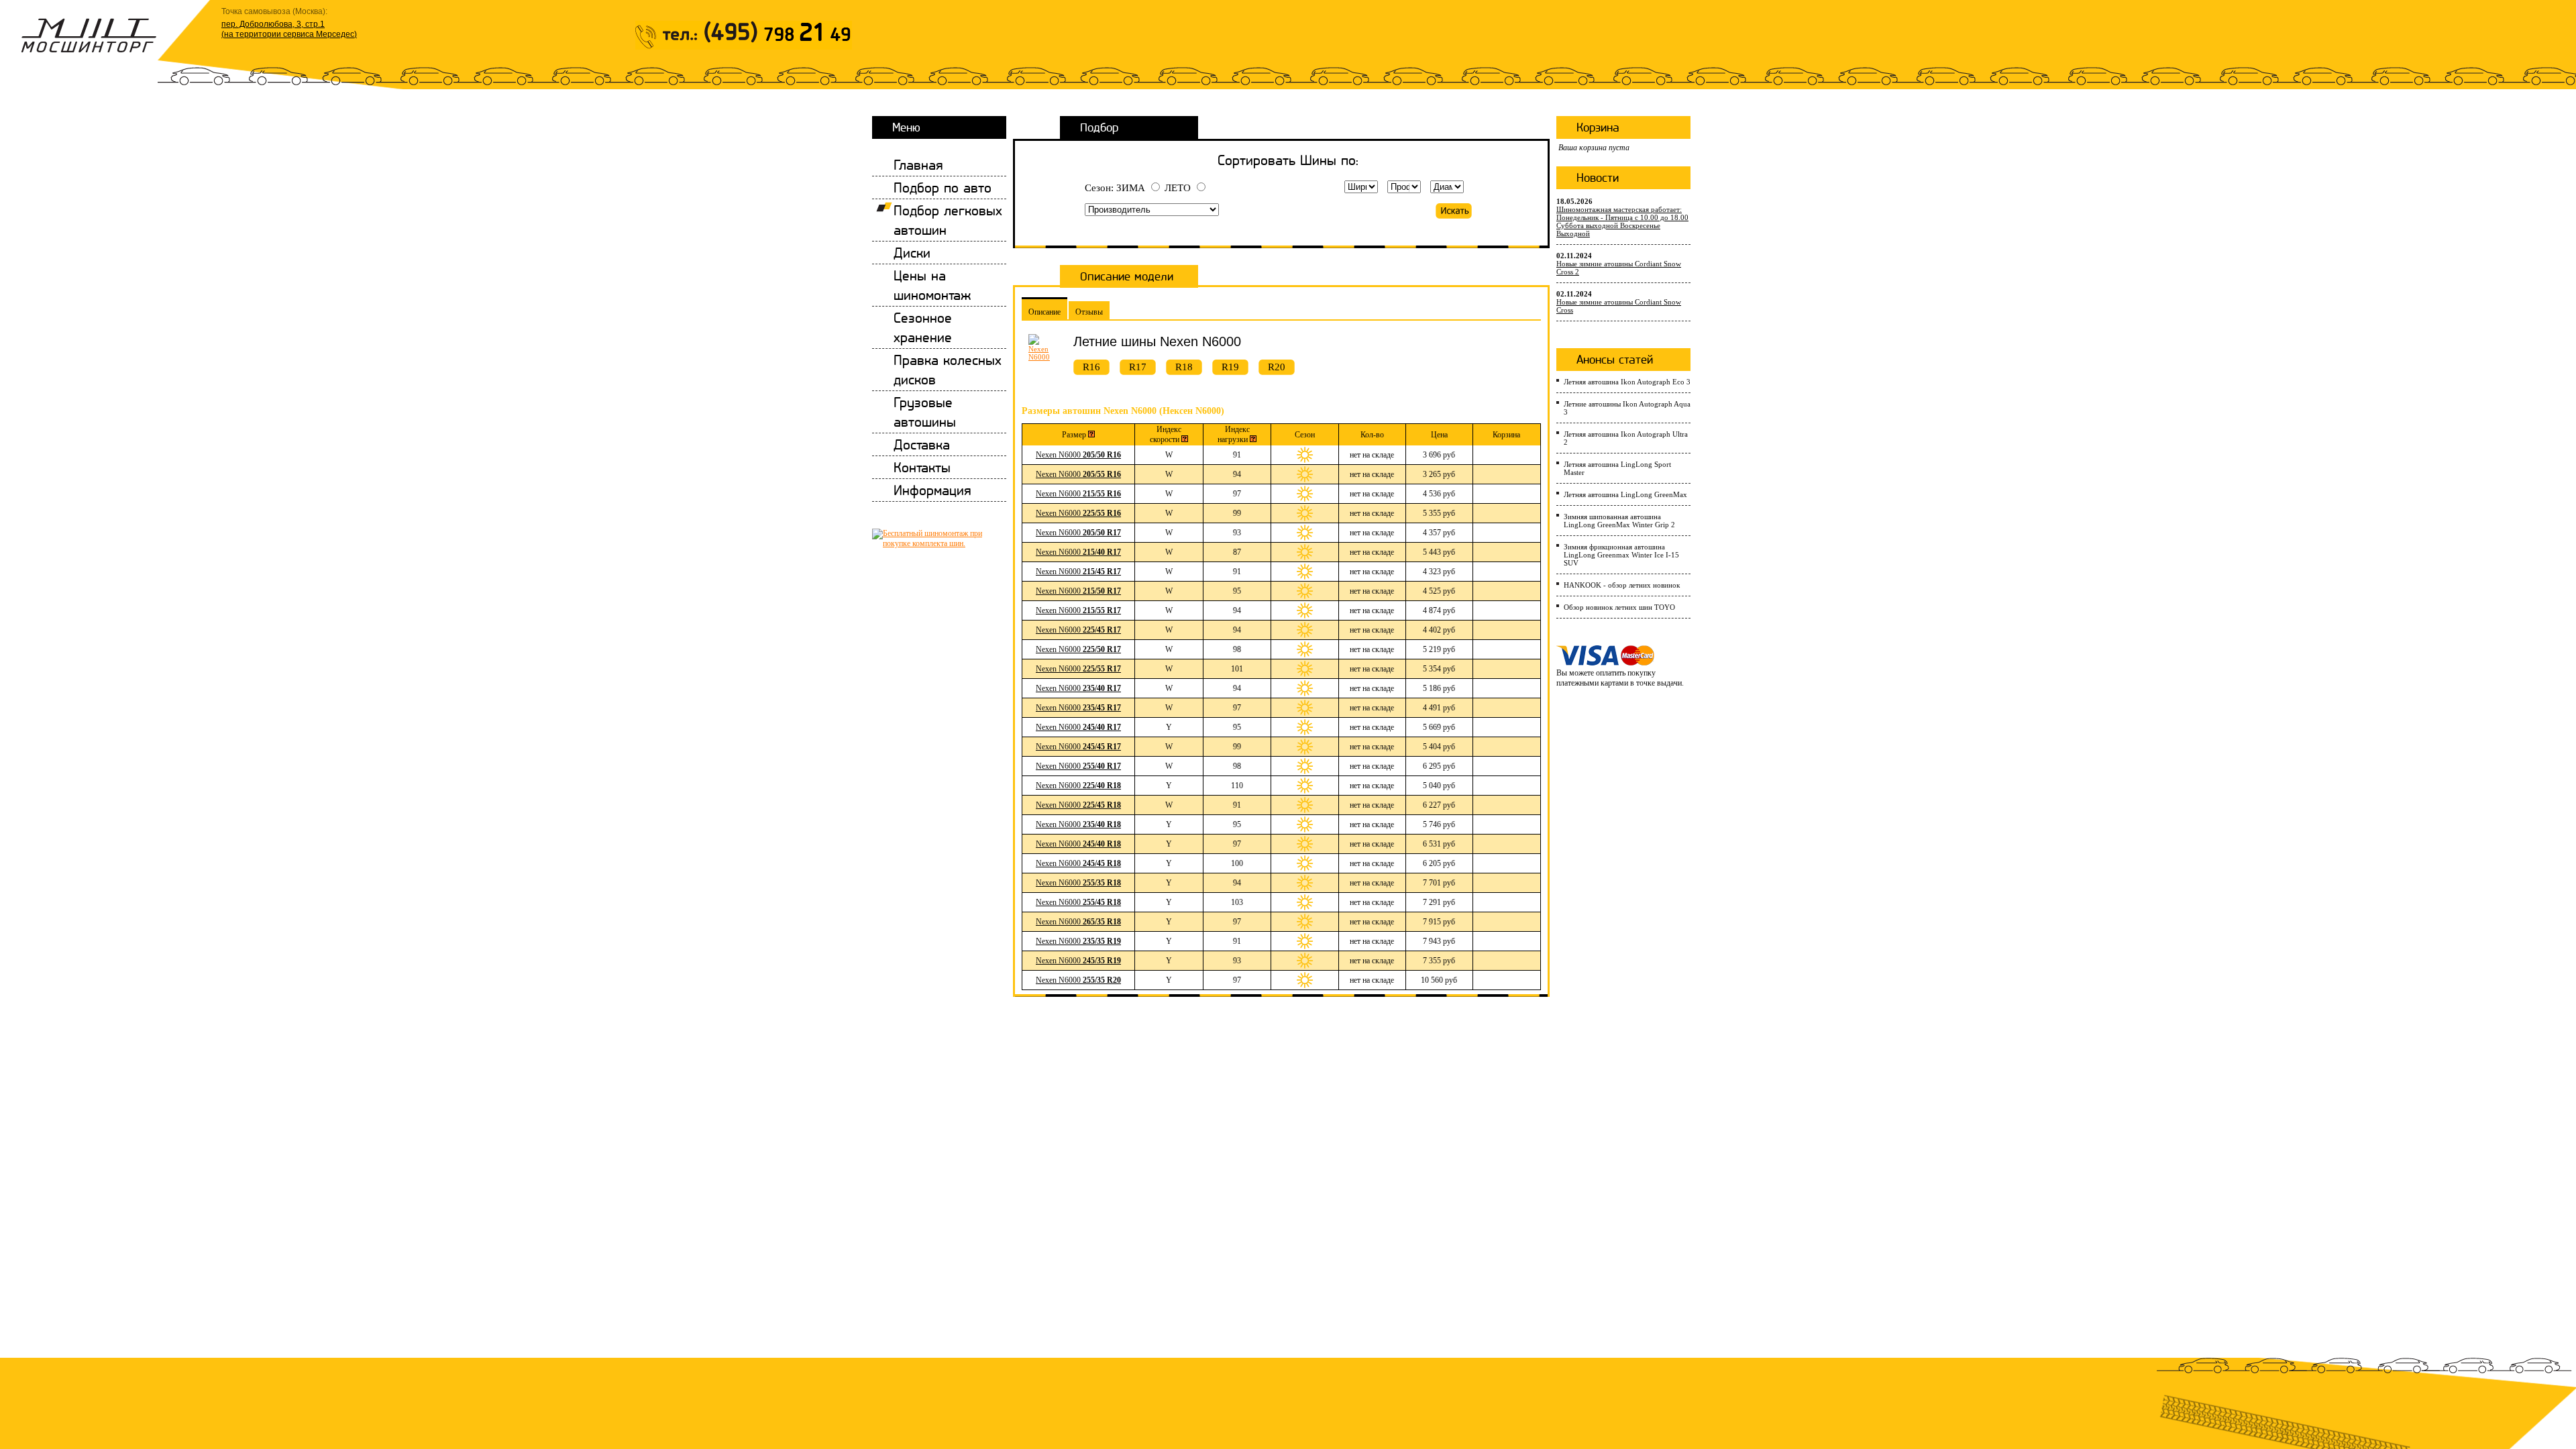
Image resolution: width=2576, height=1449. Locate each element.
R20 (1277, 367)
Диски (912, 253)
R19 (1230, 367)
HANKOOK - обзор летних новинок (1622, 585)
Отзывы (1089, 312)
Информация (932, 490)
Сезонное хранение (923, 327)
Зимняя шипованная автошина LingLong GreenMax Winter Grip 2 (1619, 521)
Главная (918, 165)
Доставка (922, 444)
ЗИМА (1131, 188)
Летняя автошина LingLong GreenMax (1625, 494)
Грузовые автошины (925, 412)
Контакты (922, 467)
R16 (1091, 367)
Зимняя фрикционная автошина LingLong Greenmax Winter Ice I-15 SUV (1621, 555)
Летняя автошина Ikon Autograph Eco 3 (1627, 382)
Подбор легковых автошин (948, 220)
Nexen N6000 (1078, 455)
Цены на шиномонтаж (932, 285)
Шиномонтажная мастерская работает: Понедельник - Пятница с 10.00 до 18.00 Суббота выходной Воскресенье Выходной (1622, 221)
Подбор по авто (943, 187)
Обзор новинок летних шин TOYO (1619, 607)
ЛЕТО (1178, 188)
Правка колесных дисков (948, 370)
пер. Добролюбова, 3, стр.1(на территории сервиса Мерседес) (289, 29)
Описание (1044, 312)
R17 (1138, 367)
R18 (1184, 367)
